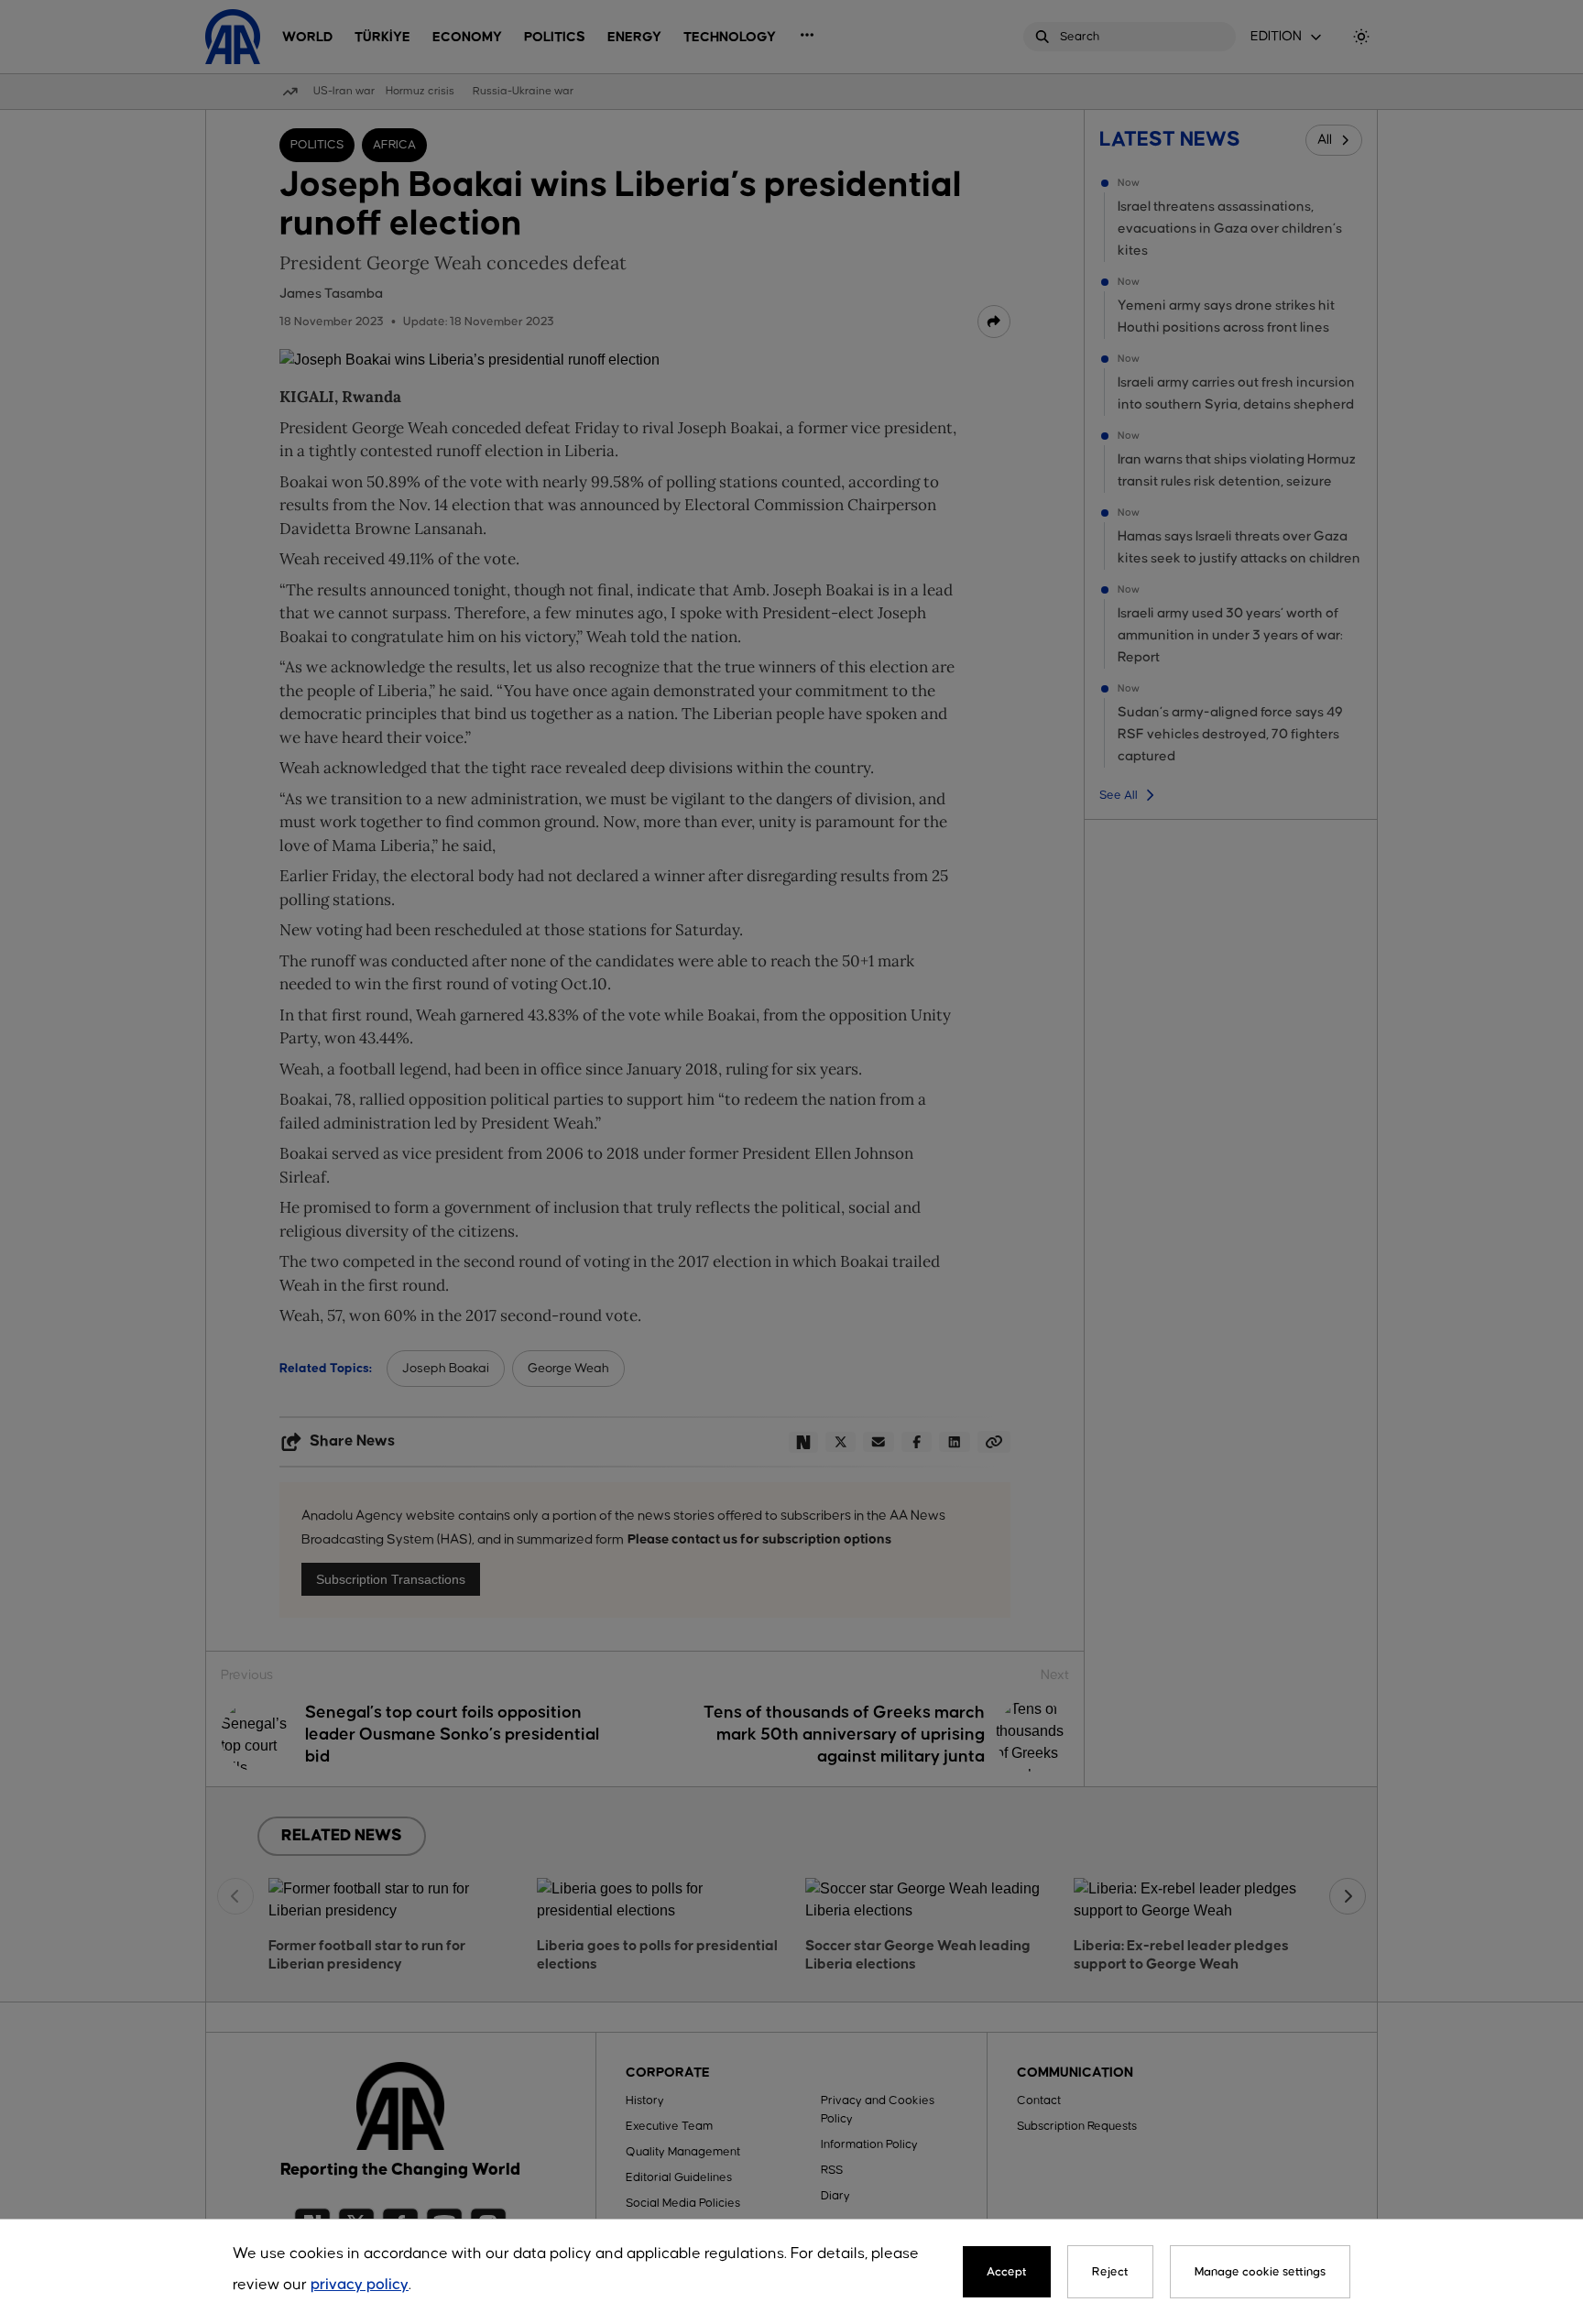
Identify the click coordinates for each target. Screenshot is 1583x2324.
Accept (1007, 2272)
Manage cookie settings (1260, 2272)
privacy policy (360, 2285)
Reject (1110, 2272)
